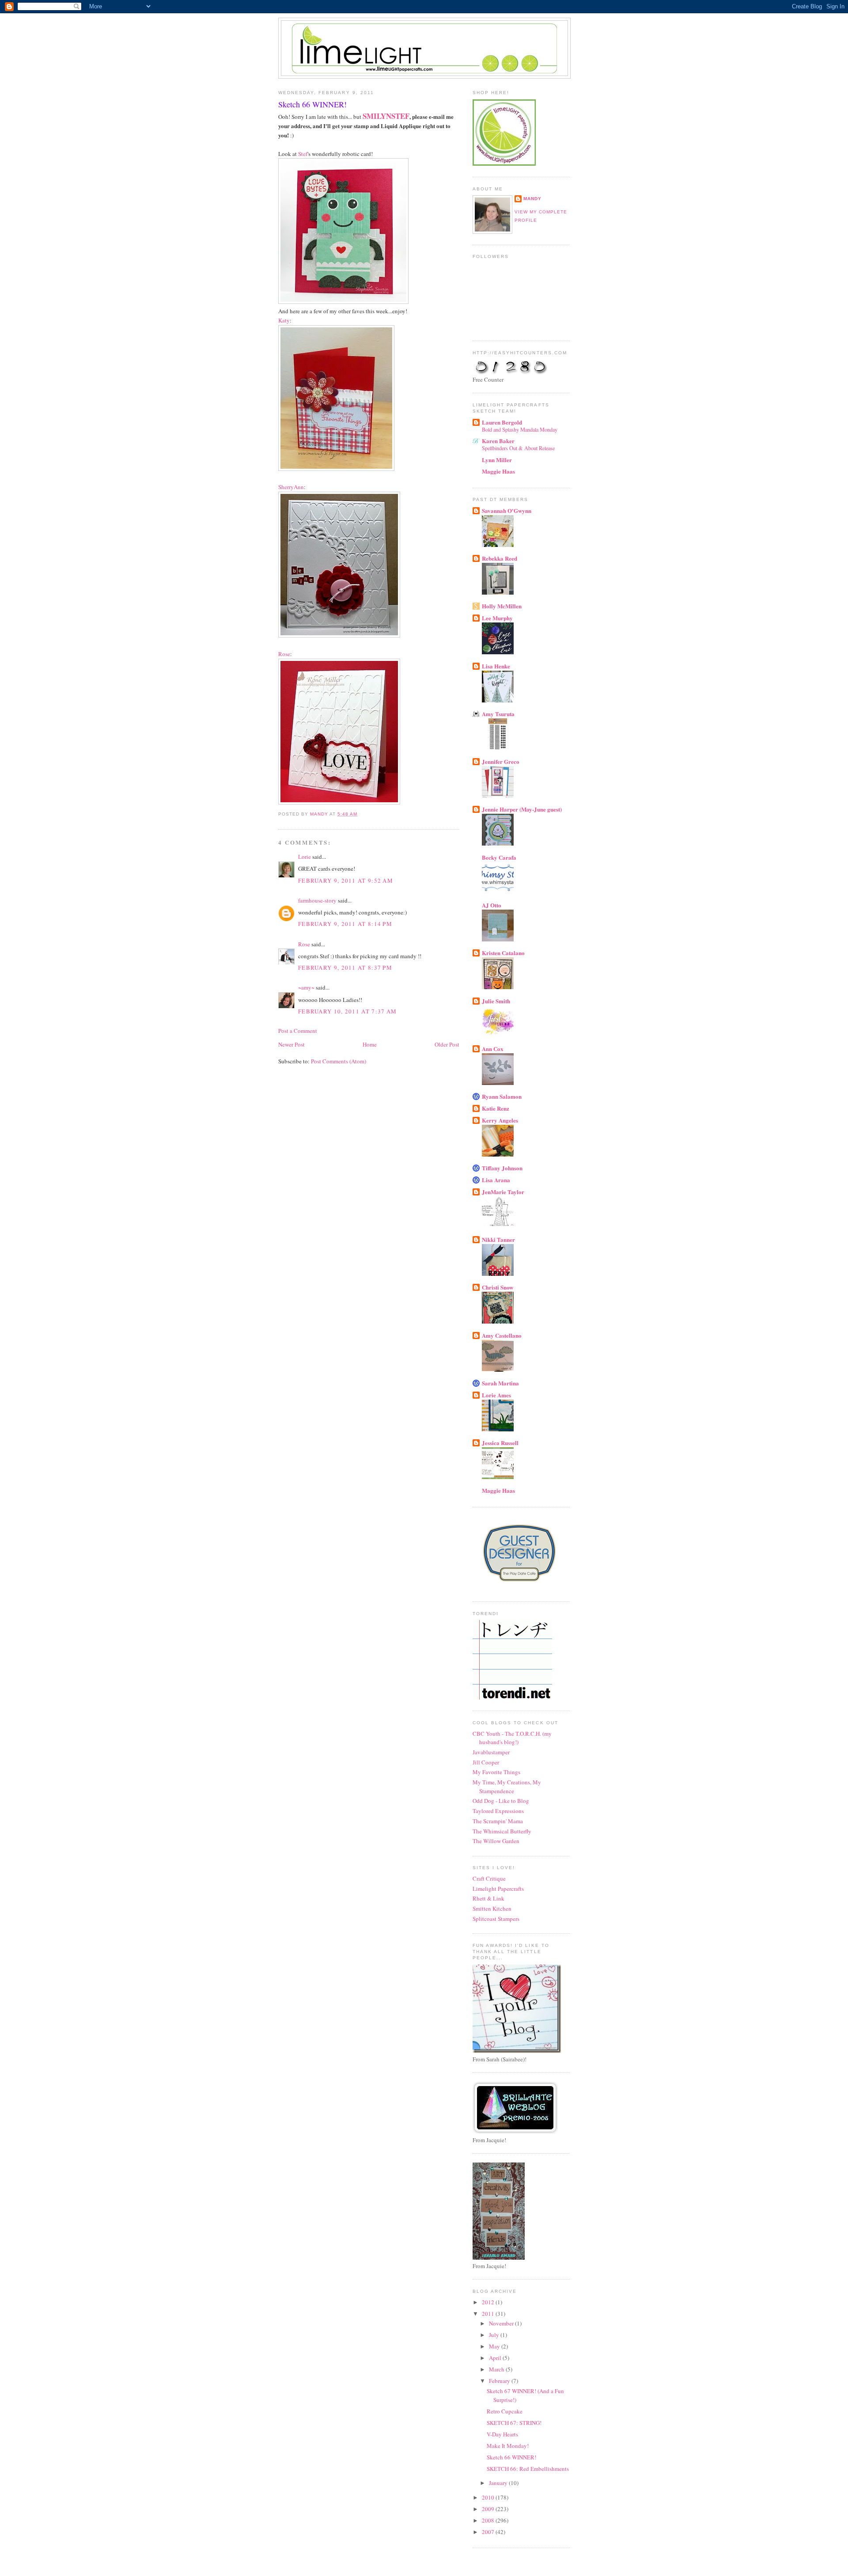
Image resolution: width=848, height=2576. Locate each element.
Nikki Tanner (498, 1239)
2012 (489, 2302)
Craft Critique (489, 1878)
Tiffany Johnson (502, 1168)
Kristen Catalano (503, 953)
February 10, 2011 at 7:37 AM (347, 1011)
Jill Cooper (486, 1762)
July (495, 2335)
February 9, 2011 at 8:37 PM (345, 967)
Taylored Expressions (498, 1811)
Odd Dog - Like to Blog (501, 1801)
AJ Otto (492, 905)
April (496, 2358)
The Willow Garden (496, 1841)
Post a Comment (298, 1031)
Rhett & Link (488, 1898)
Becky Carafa (499, 857)
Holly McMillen (502, 606)
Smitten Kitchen (492, 1908)
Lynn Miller (497, 460)
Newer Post (291, 1044)
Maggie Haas (498, 471)
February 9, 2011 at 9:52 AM (346, 880)
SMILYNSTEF (386, 116)
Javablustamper (491, 1752)
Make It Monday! (508, 2446)
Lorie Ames (496, 1395)
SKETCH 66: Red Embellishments (528, 2469)
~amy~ (306, 987)
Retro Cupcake (505, 2411)
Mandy (532, 199)
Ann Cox (493, 1049)
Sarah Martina (500, 1383)
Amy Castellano (502, 1335)
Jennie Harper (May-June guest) (522, 809)
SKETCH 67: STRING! (514, 2423)
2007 (489, 2532)
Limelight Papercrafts (498, 1889)
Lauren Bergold (502, 422)
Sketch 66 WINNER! (511, 2457)
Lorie (305, 857)
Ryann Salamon (502, 1096)
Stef (303, 154)
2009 (489, 2509)
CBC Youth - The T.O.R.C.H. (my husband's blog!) (512, 1738)
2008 (489, 2520)
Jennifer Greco (501, 761)
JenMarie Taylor (503, 1192)
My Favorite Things (496, 1772)
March (497, 2369)
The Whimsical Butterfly (502, 1831)
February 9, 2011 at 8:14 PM (345, 924)
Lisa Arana (496, 1180)
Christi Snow (498, 1287)
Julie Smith (496, 1001)
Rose (284, 654)
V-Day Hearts (502, 2434)
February (500, 2381)
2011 (489, 2314)
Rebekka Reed (500, 558)
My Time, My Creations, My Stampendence (507, 1787)
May (495, 2346)
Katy (284, 320)
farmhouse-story (317, 900)
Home (370, 1044)
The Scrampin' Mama (498, 1821)
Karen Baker (498, 441)
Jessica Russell (500, 1443)
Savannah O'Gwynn (507, 510)
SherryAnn (291, 487)
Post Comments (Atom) (339, 1061)
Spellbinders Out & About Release (518, 448)
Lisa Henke (496, 666)
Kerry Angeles (500, 1120)
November (502, 2323)
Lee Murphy (497, 618)
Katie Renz (496, 1108)
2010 (489, 2497)
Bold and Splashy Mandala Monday (520, 429)
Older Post (447, 1044)
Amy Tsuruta (498, 714)
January (499, 2483)
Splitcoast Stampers (496, 1919)
